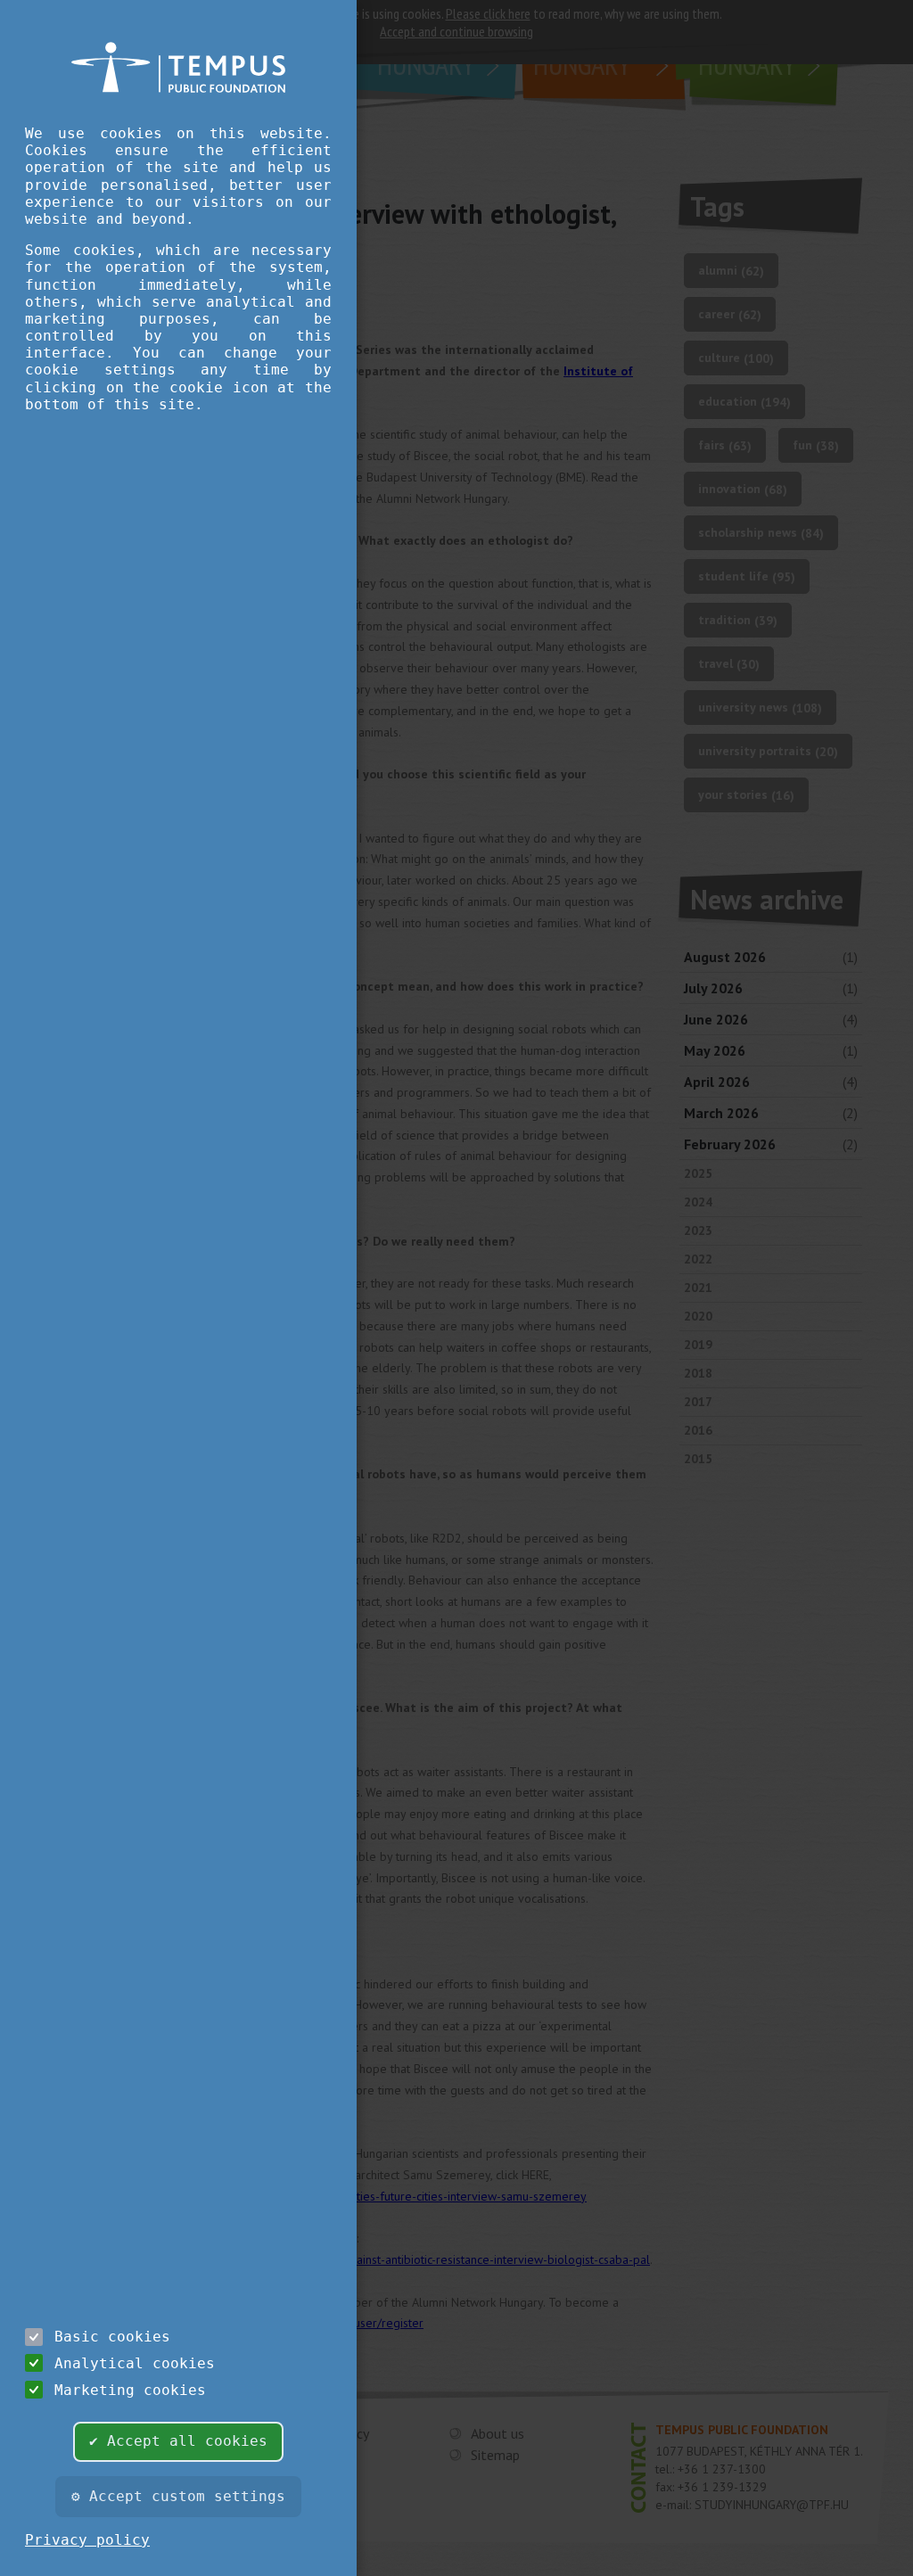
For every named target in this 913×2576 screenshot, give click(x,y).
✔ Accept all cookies (178, 2441)
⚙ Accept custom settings (178, 2496)
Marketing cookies (130, 2390)
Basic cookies (112, 2337)
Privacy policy (87, 2540)
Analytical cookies (135, 2363)
